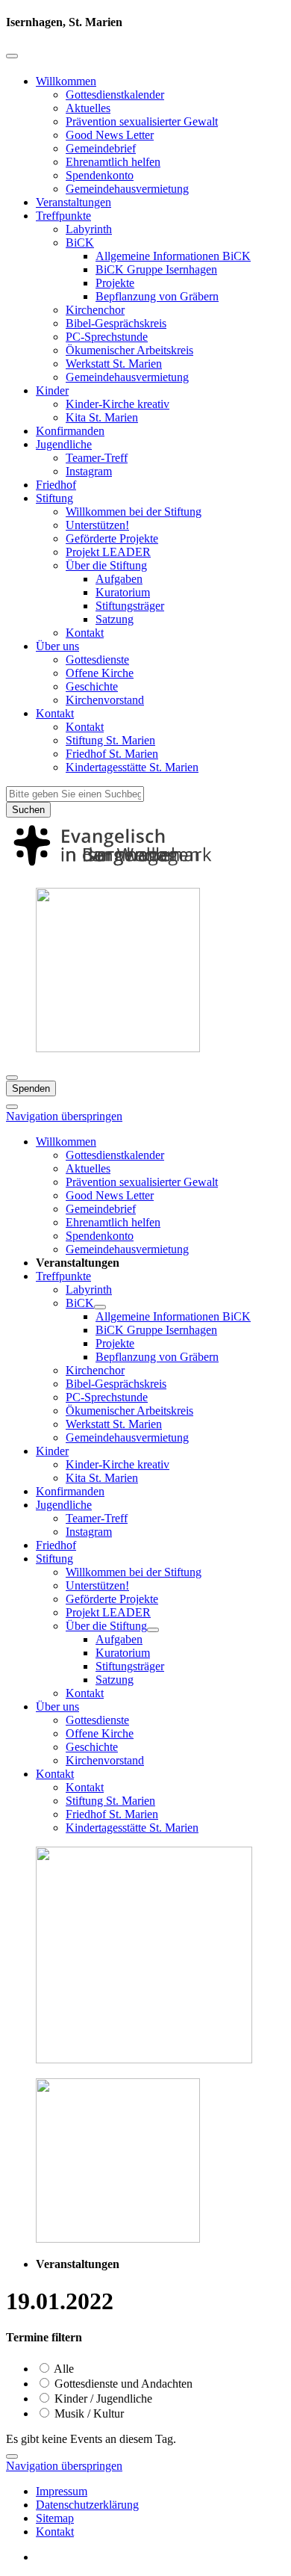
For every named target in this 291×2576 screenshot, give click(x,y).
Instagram (89, 471)
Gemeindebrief (101, 148)
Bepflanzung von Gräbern (157, 296)
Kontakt (85, 633)
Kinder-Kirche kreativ (118, 404)
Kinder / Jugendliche (102, 2399)
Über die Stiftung (106, 565)
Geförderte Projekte (112, 538)
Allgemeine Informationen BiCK (173, 256)
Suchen (28, 810)
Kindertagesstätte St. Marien (132, 767)
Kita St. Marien (102, 417)
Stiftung (54, 498)
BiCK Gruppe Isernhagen (156, 269)
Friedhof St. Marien (112, 754)
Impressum (62, 2491)
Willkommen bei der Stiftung (134, 512)
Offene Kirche (100, 673)
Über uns (57, 646)
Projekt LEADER (108, 552)
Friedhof (56, 485)
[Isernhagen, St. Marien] (145, 869)
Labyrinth (89, 229)
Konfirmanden (70, 431)
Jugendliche (64, 444)
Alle (63, 2369)
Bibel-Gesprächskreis (116, 323)
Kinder (52, 390)
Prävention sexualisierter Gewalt (142, 121)
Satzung (115, 619)
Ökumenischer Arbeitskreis (129, 350)
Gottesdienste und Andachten (122, 2384)
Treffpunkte (63, 216)
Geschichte (92, 686)
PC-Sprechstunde (107, 337)
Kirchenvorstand (105, 700)
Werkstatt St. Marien (114, 364)
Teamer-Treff (97, 458)
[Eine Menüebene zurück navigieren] (12, 56)
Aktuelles (88, 108)
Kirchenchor (95, 310)
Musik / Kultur (88, 2413)
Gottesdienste (97, 660)
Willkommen (66, 81)
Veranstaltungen (73, 202)
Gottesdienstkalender (115, 95)
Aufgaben (119, 579)
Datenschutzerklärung (87, 2505)
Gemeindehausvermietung (127, 189)
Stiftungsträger (130, 606)
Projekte (115, 283)
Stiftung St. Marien (110, 740)
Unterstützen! (97, 525)
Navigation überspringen (64, 1116)
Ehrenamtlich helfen (113, 162)
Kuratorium (123, 592)
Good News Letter (110, 135)
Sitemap (55, 2518)
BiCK (80, 243)
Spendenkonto (100, 175)
